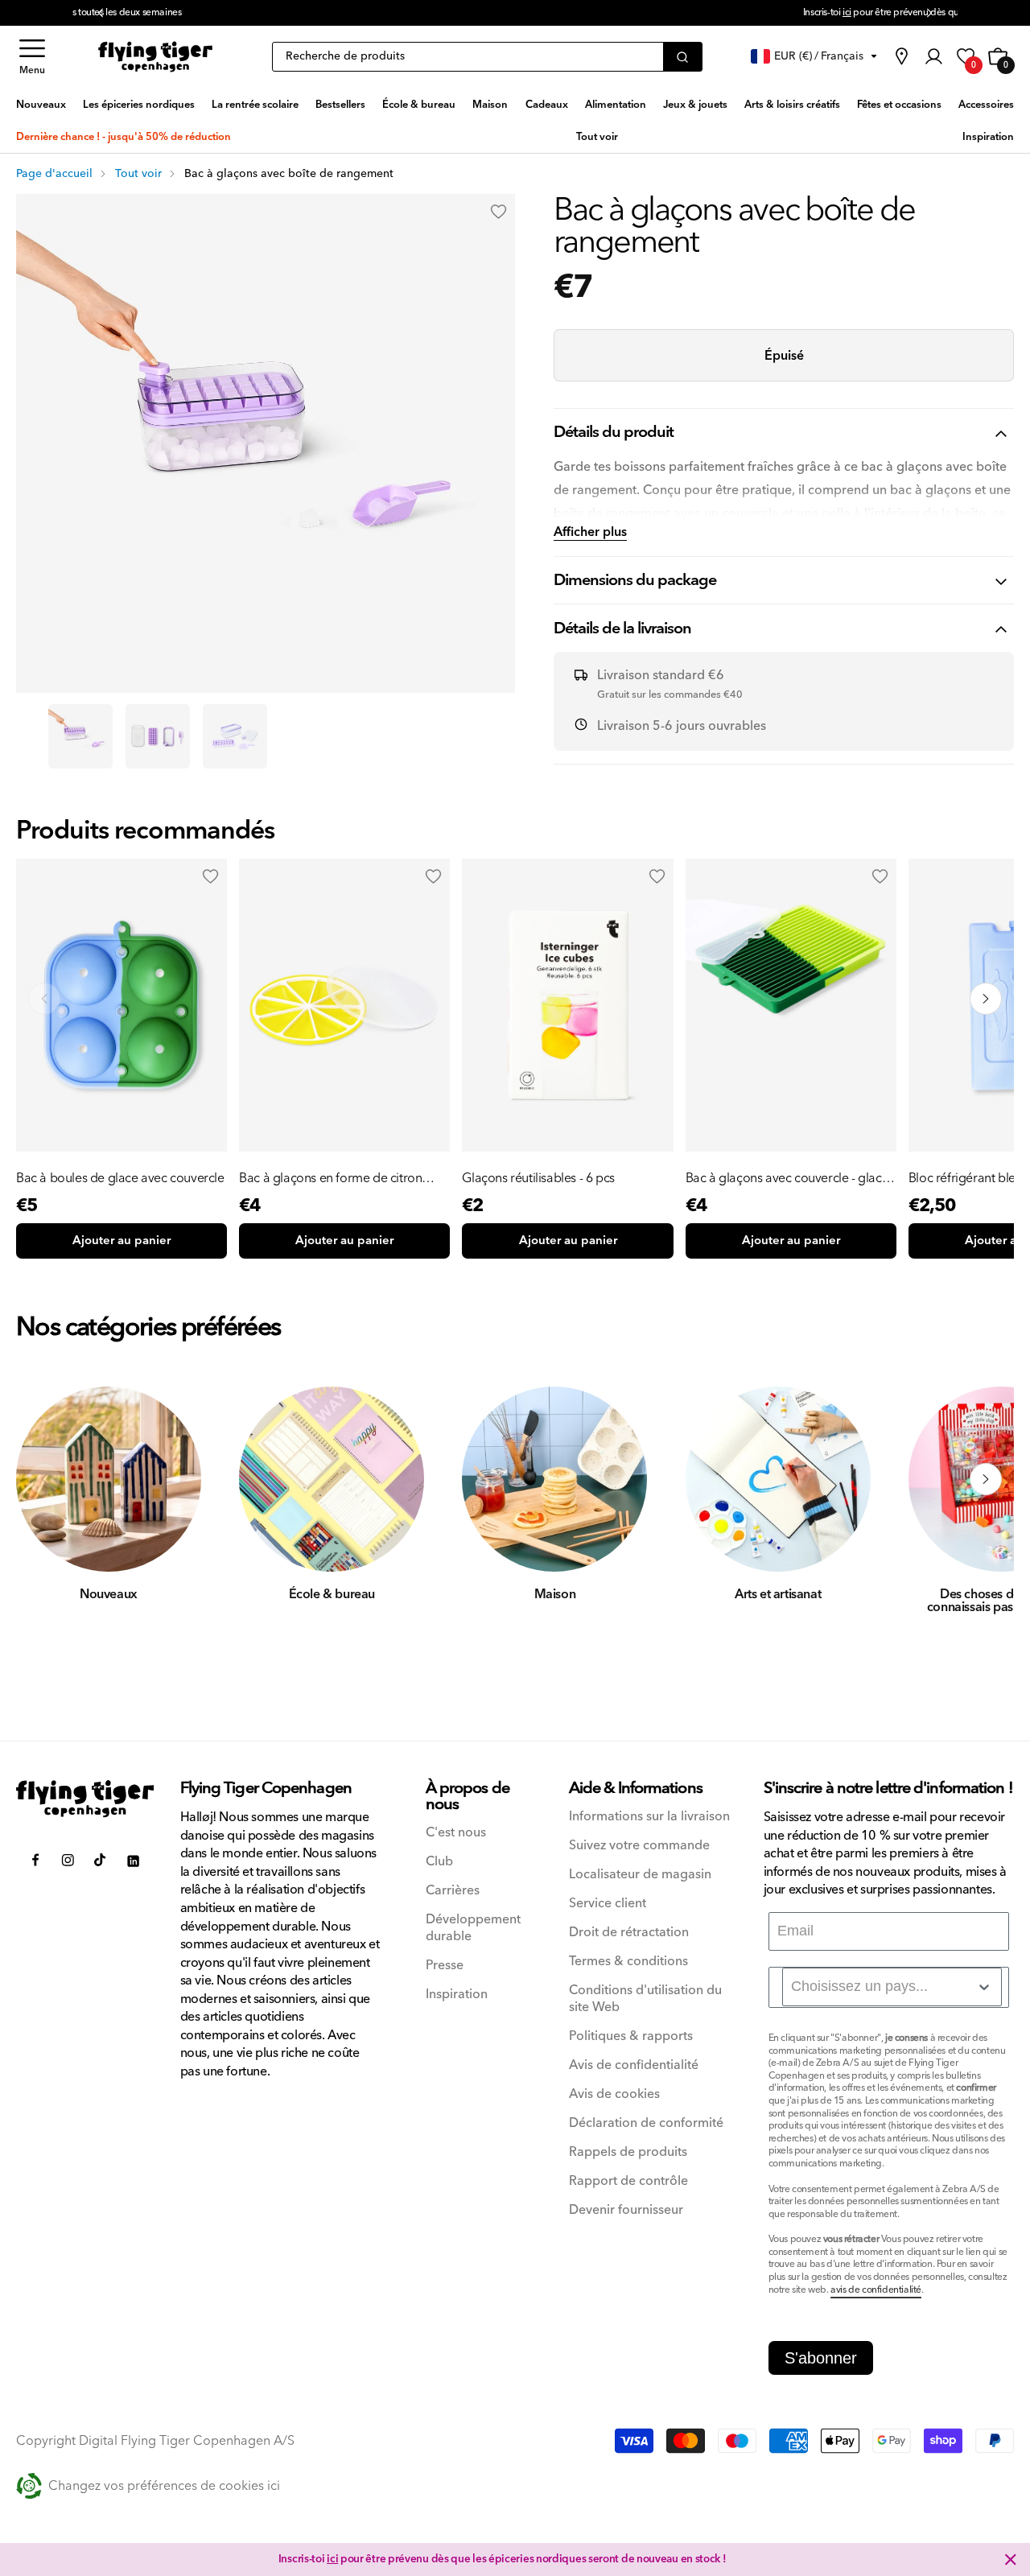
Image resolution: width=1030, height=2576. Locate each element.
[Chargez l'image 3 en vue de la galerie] (235, 736)
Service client (608, 1904)
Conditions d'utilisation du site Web (645, 1999)
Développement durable (473, 1928)
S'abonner (821, 2358)
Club (439, 1862)
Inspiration (457, 1995)
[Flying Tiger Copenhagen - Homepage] (155, 57)
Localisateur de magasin (640, 1875)
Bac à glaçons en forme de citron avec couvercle (330, 1178)
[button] (32, 57)
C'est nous (456, 1833)
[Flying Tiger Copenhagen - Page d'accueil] (85, 1799)
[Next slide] (986, 999)
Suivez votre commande (639, 1846)
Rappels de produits (628, 2152)
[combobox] (892, 1987)
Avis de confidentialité (634, 2065)
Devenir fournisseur (626, 2210)
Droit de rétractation (629, 1933)
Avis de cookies (614, 2094)
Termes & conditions (628, 1962)
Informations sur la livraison (649, 1817)
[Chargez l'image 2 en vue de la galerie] (158, 736)
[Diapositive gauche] (44, 1479)
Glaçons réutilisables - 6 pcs (538, 1178)
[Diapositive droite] (986, 1479)
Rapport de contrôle (628, 2181)
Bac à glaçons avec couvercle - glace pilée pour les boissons (787, 1178)
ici (370, 12)
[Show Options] (984, 1987)
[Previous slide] (44, 999)
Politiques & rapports (631, 2036)
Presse (445, 1966)
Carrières (453, 1891)
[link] (901, 56)
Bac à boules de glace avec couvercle (120, 1178)
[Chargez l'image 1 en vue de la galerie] (80, 736)
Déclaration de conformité (646, 2123)
